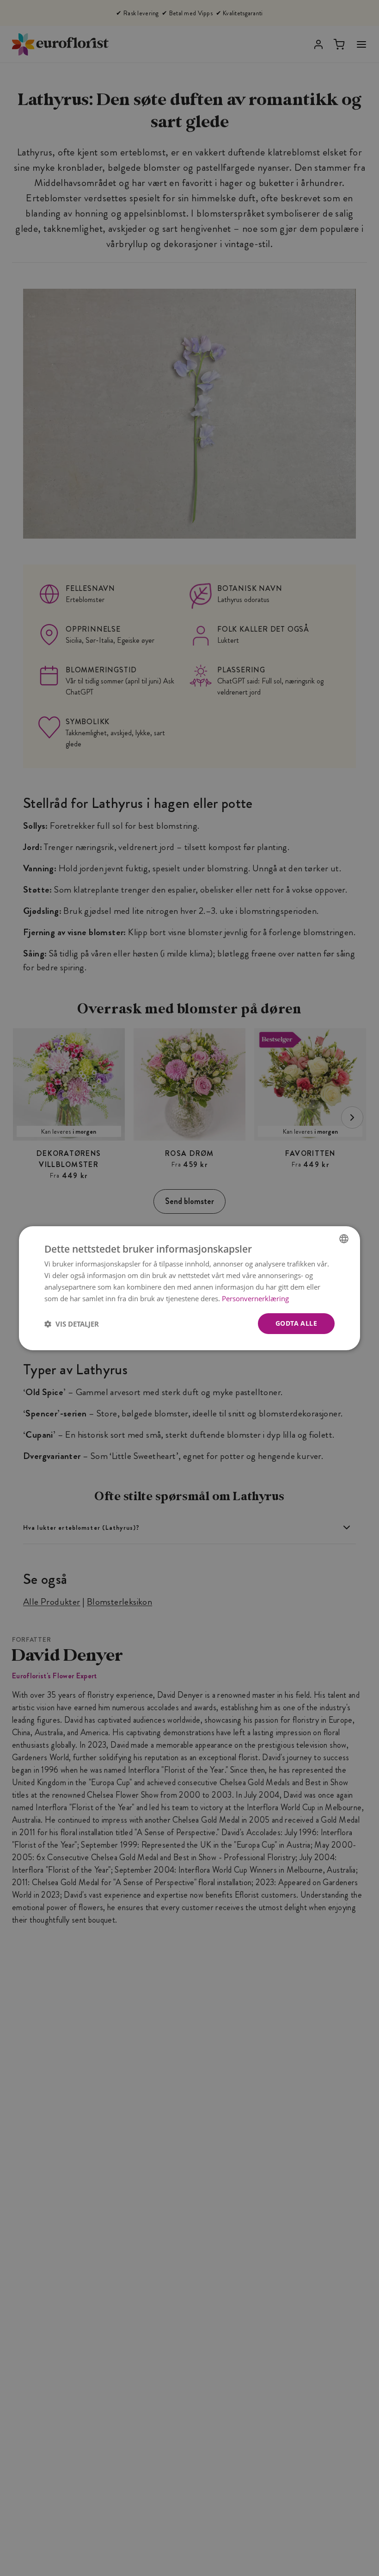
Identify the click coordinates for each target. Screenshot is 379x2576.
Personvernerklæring (255, 1298)
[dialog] (189, 1288)
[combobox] (344, 1238)
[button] (72, 1323)
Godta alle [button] (296, 1323)
